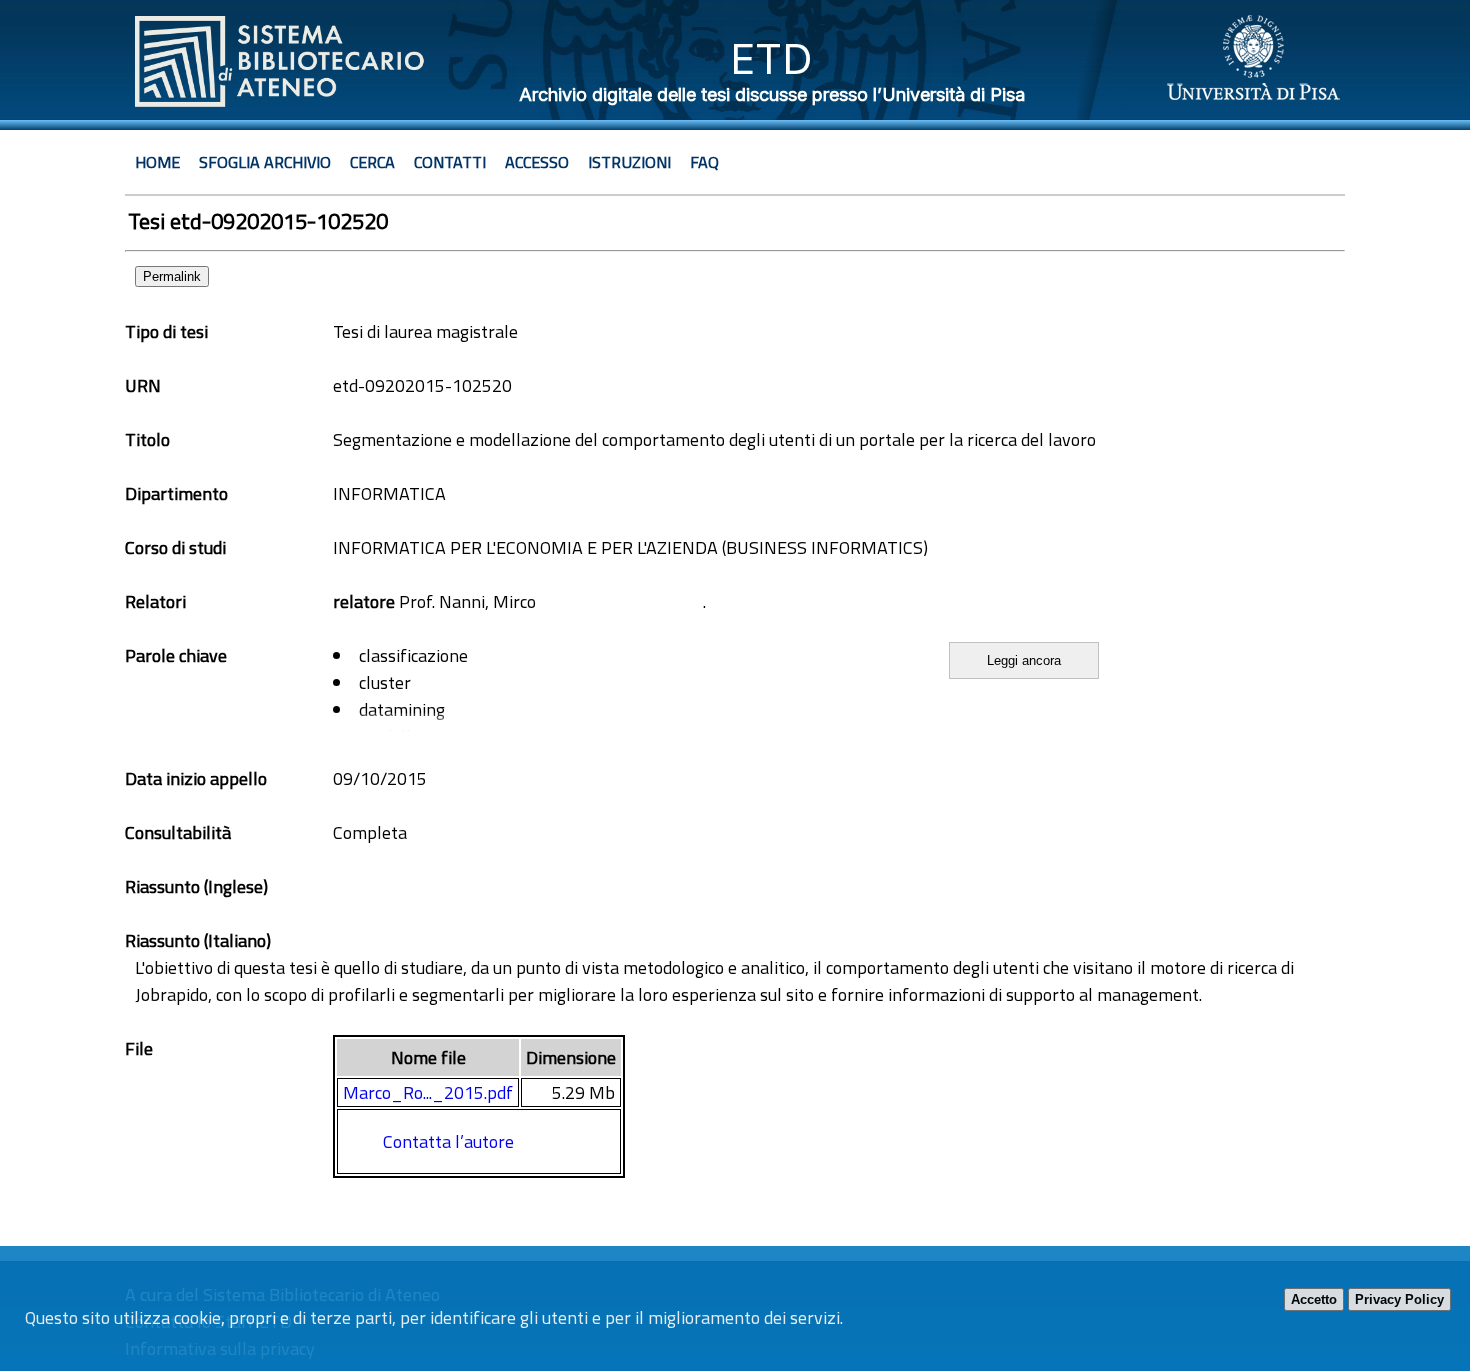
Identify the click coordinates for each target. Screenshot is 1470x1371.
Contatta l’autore (448, 1141)
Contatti (450, 162)
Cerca (372, 162)
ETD (771, 58)
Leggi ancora (1024, 660)
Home (157, 162)
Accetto (1314, 1299)
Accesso (537, 162)
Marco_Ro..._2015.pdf (428, 1092)
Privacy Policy (1399, 1299)
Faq (704, 162)
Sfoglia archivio (265, 162)
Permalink (172, 276)
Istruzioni (629, 162)
